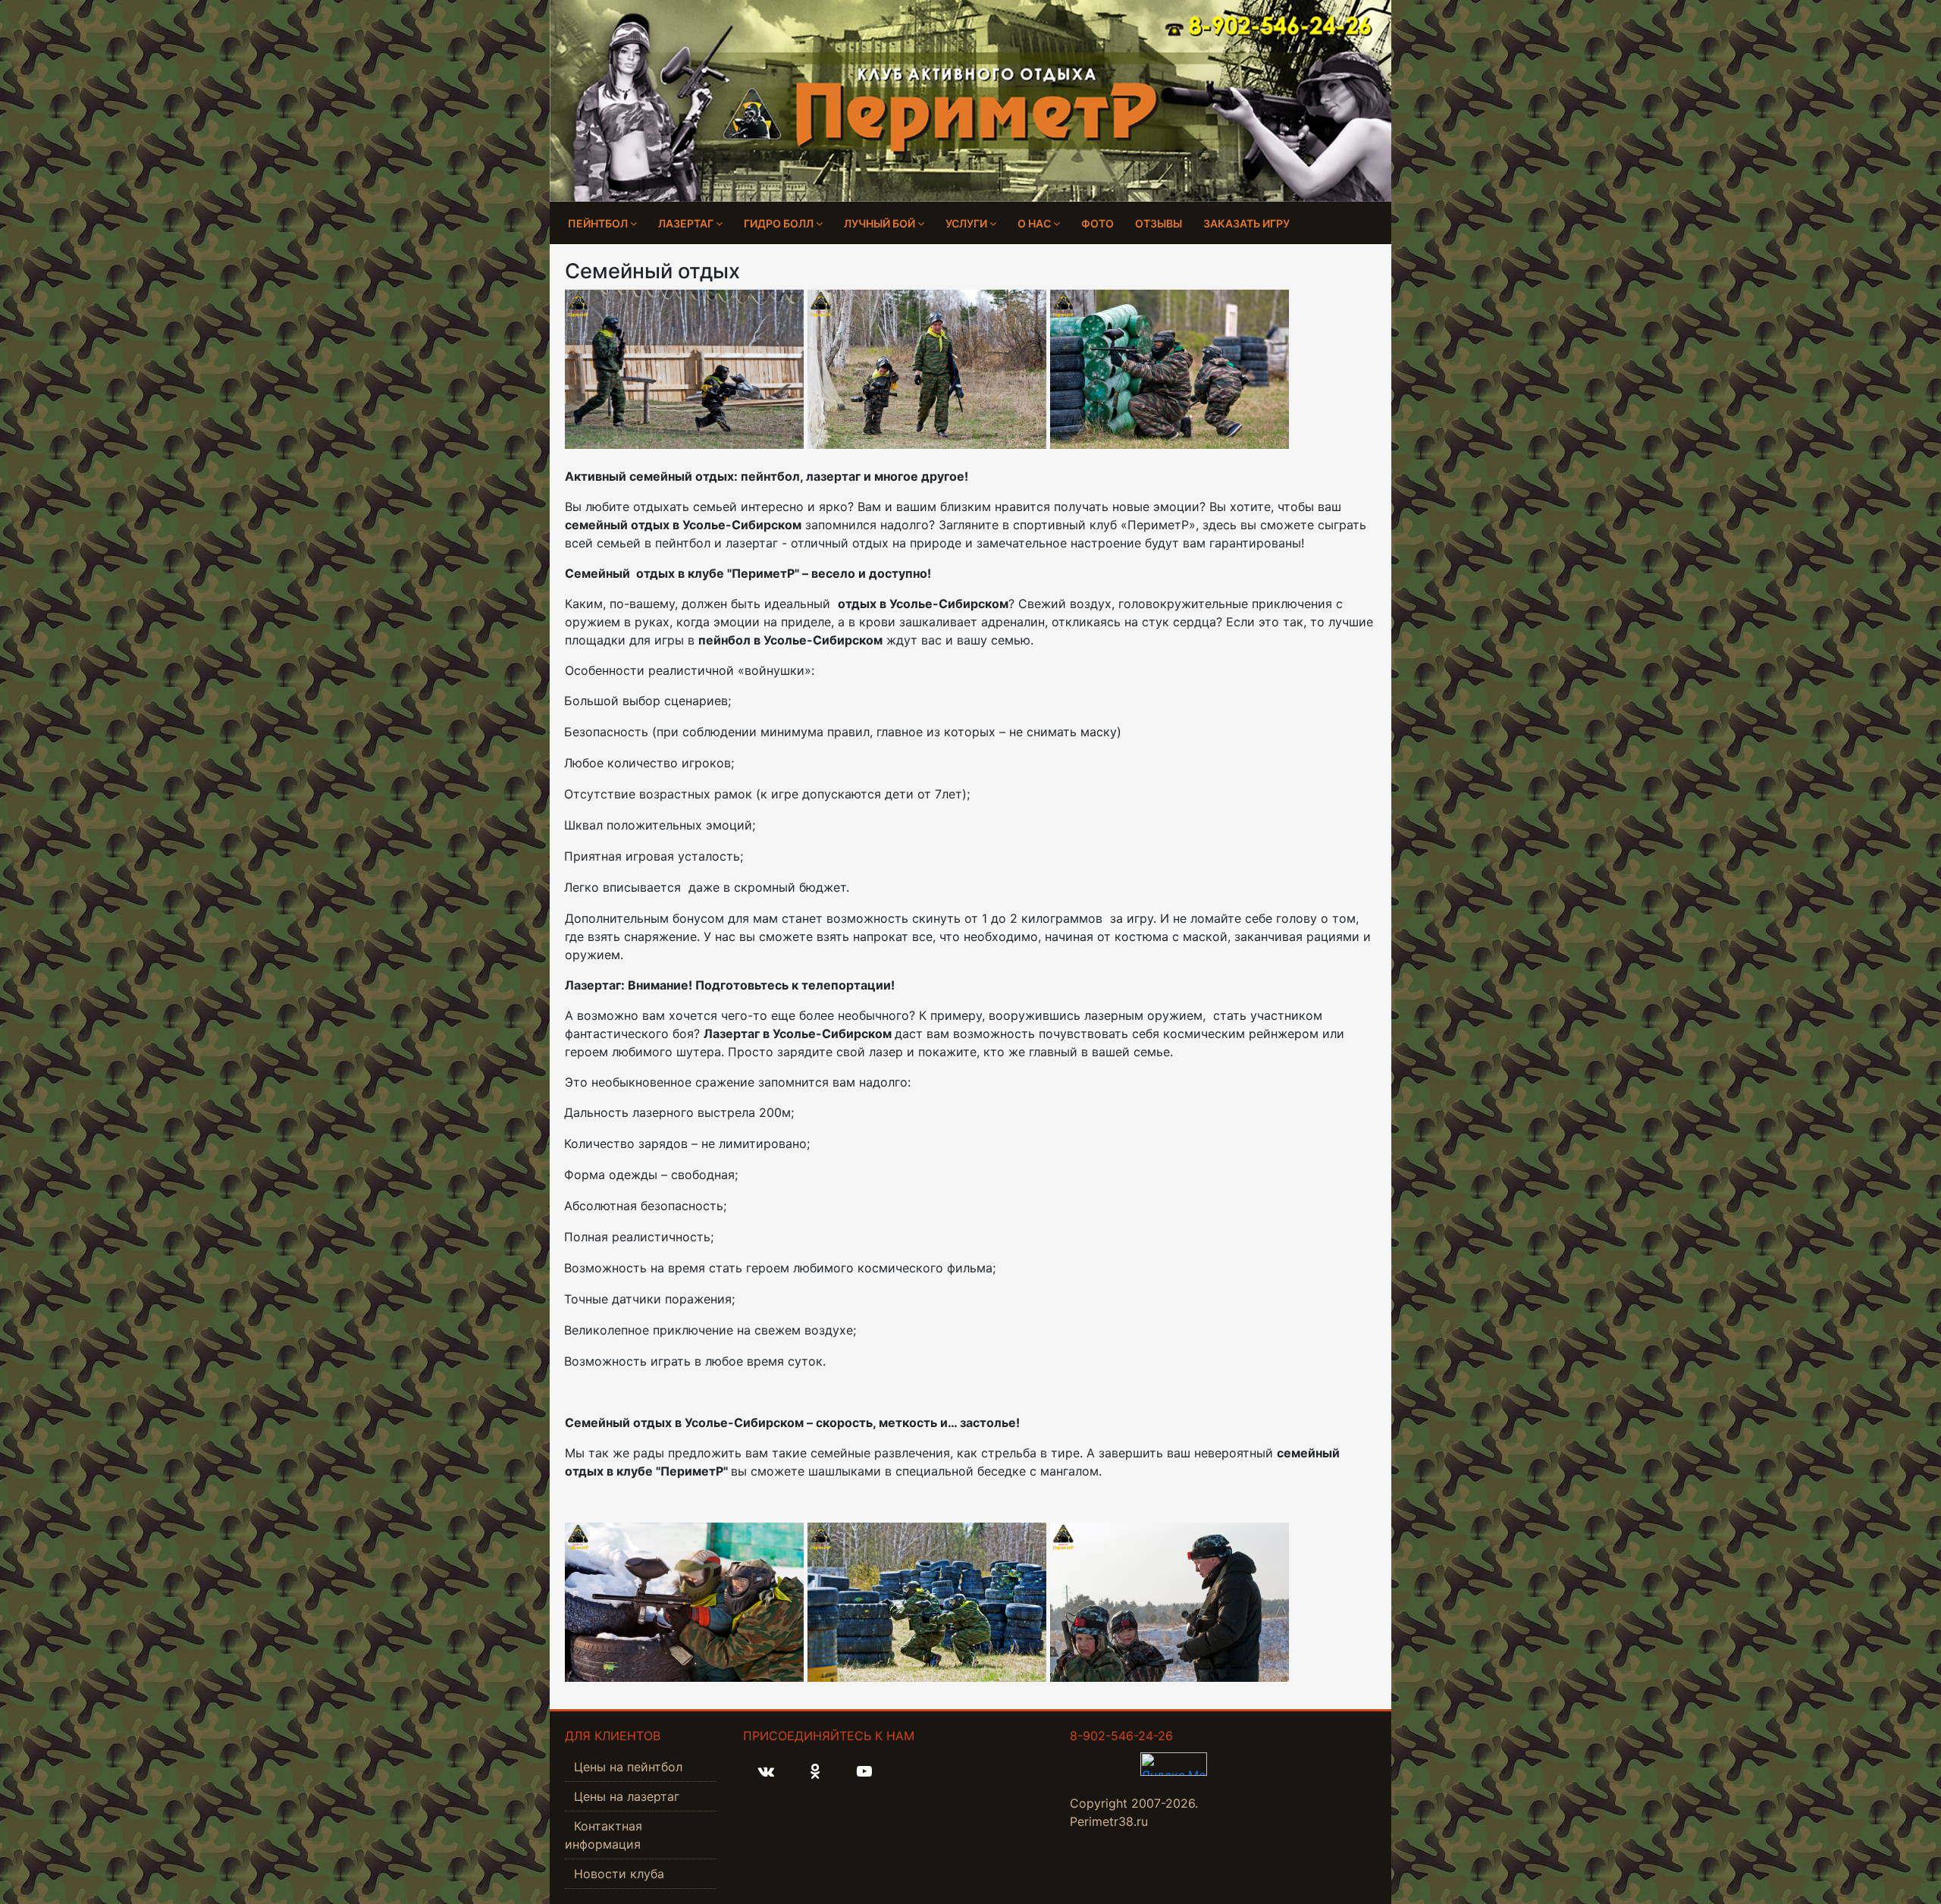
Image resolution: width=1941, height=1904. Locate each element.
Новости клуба (619, 1874)
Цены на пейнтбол (628, 1767)
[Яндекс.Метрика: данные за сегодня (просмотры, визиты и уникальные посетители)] (1174, 1764)
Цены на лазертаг (627, 1796)
